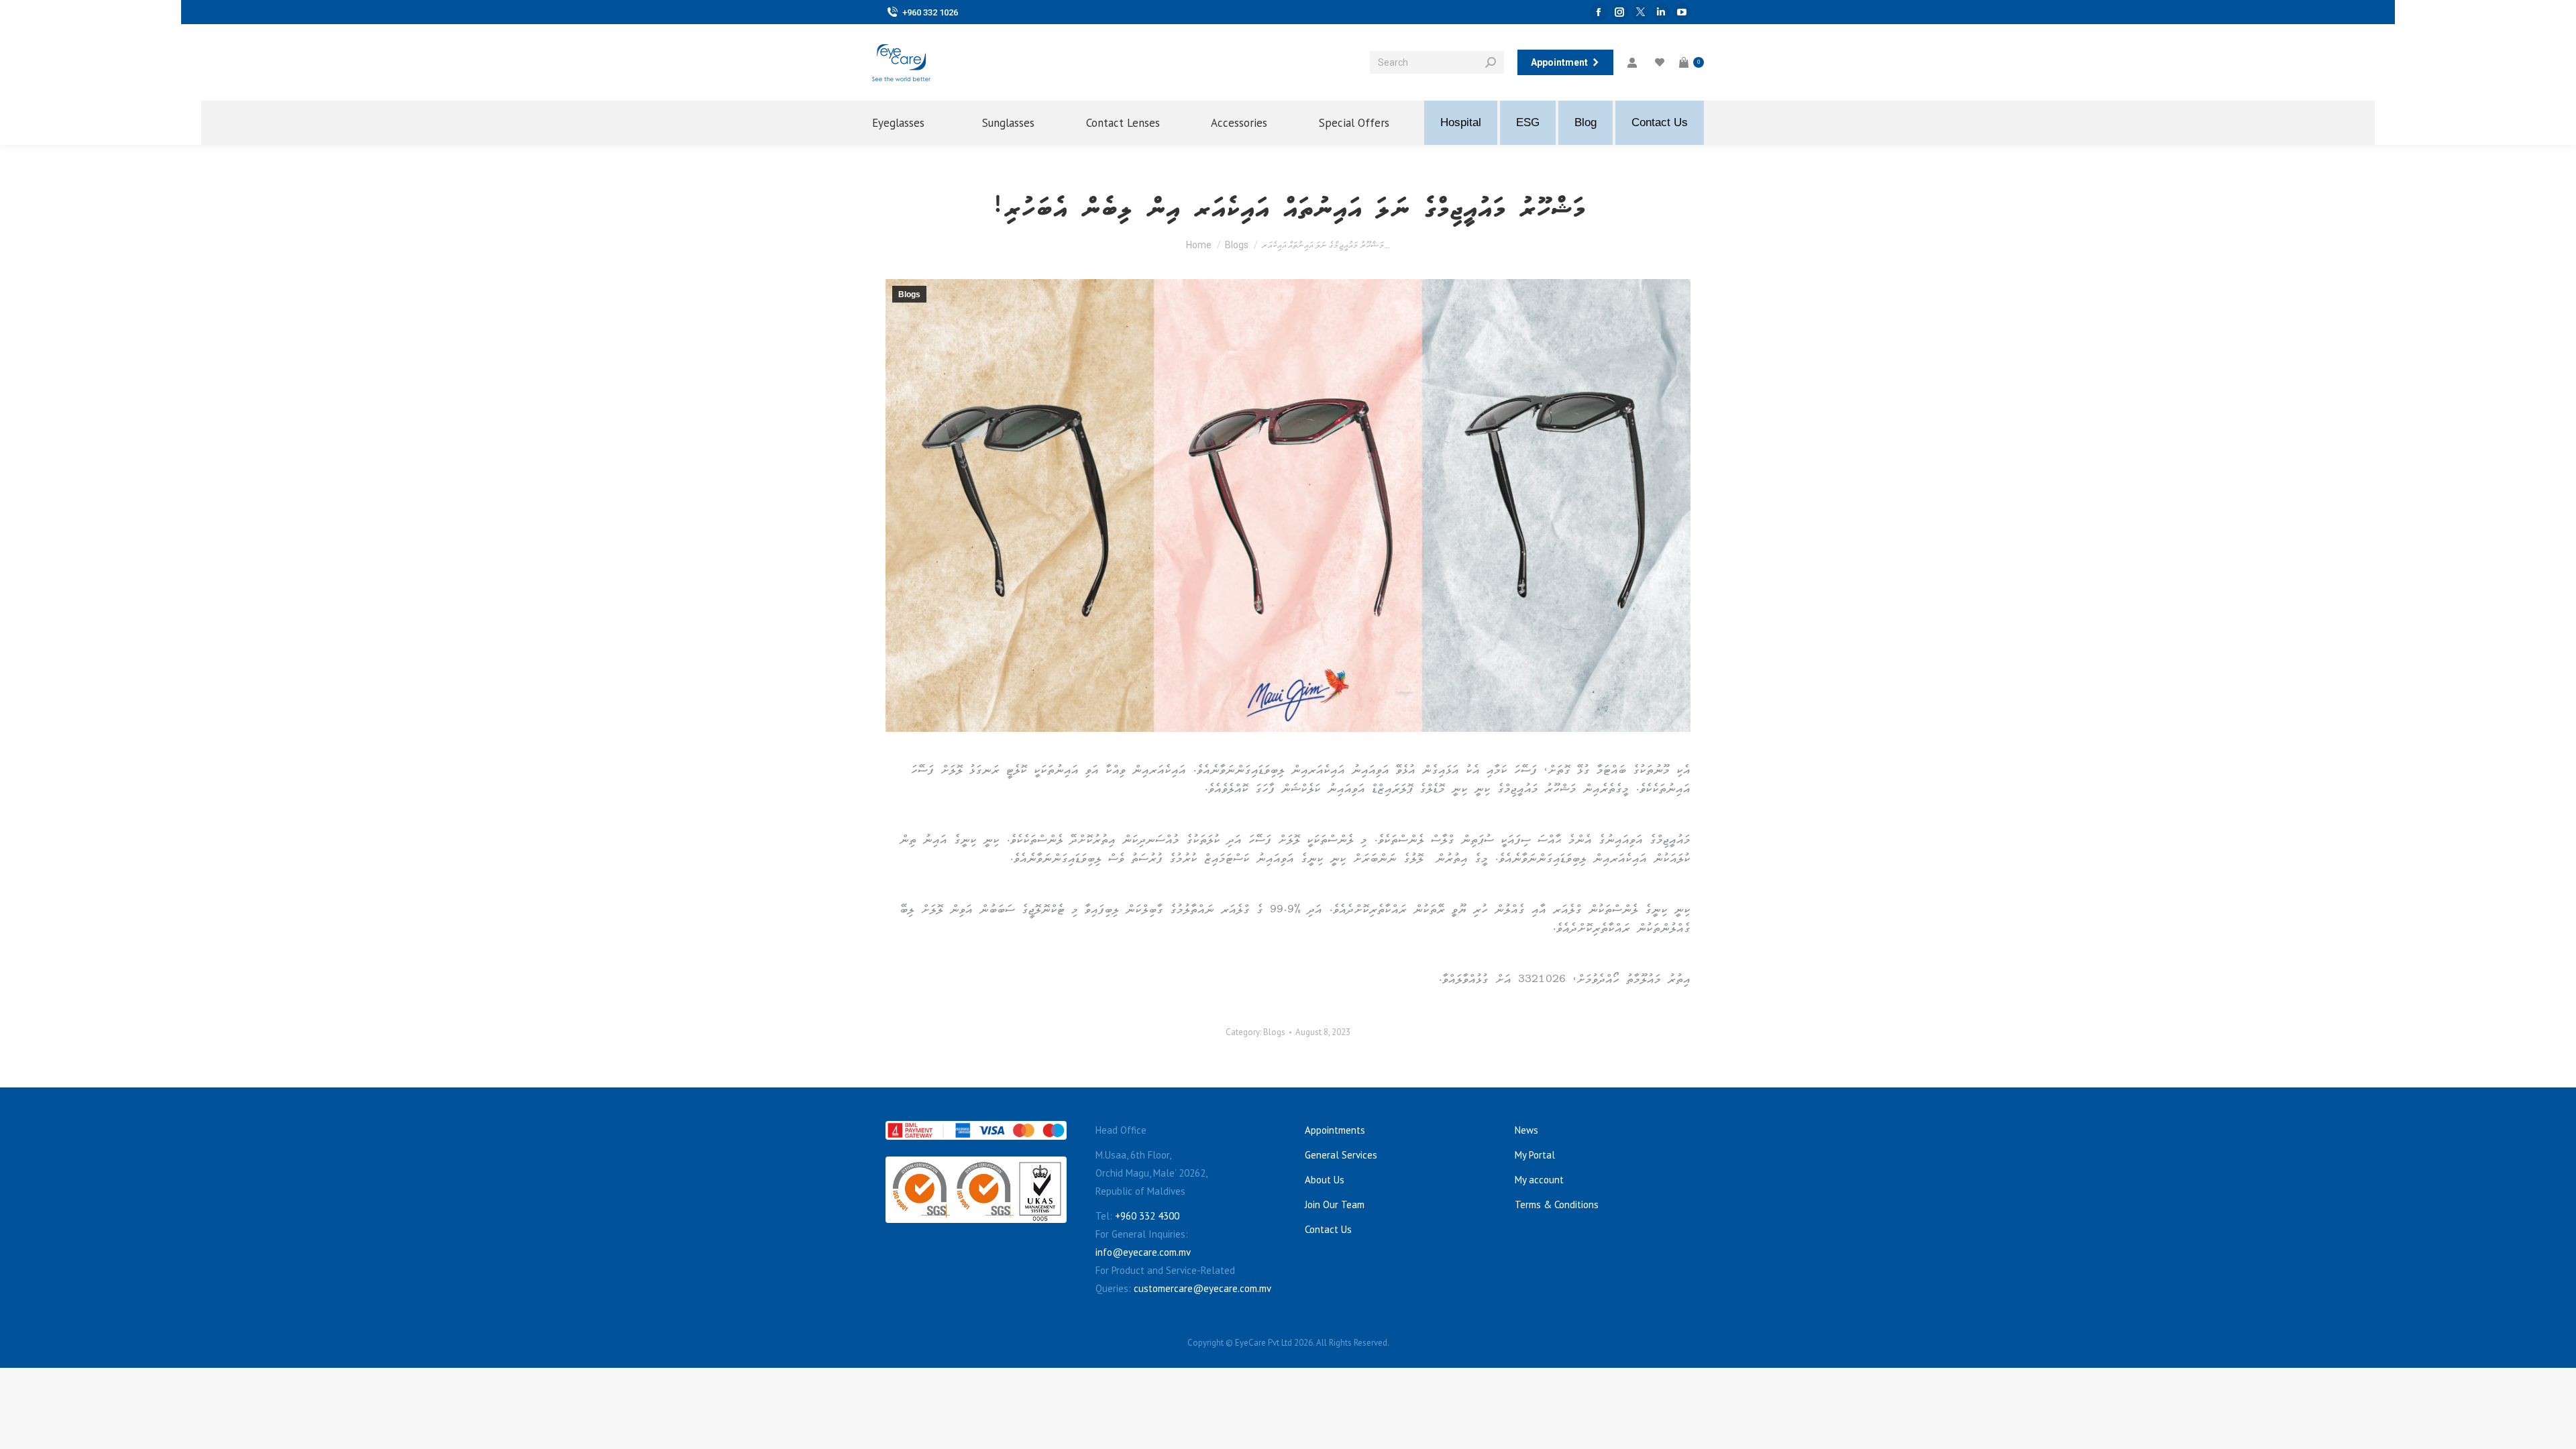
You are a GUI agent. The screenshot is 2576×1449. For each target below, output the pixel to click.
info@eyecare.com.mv (1143, 1252)
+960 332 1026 (930, 12)
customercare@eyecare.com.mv (1202, 1288)
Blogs (909, 294)
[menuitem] (910, 123)
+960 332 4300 (1147, 1216)
